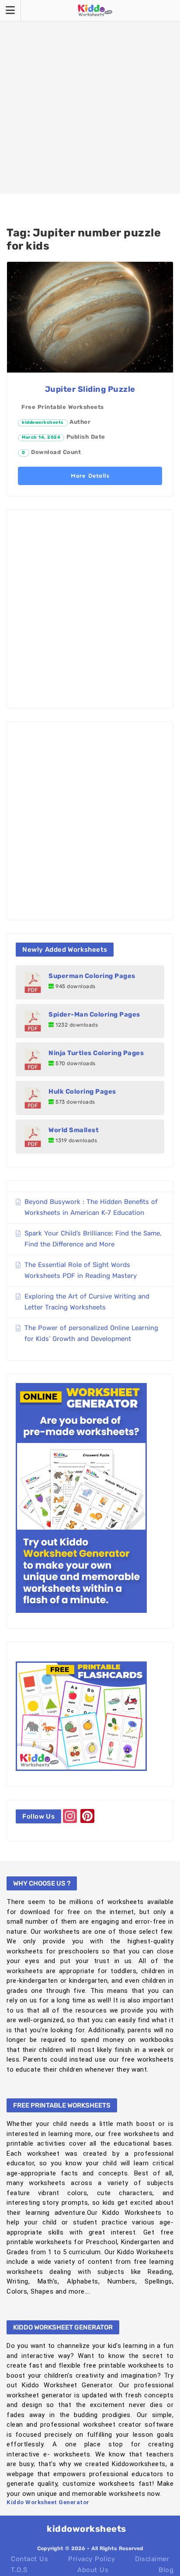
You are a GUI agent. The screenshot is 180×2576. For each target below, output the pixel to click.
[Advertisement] (90, 97)
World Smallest (74, 1130)
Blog (166, 2570)
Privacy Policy (92, 2559)
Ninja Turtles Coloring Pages (96, 1053)
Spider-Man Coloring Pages (94, 1014)
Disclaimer (152, 2559)
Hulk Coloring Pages (82, 1091)
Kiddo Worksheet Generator (48, 2502)
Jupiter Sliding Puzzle (90, 389)
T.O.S (19, 2570)
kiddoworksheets (43, 422)
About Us (93, 2570)
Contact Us (29, 2559)
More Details (90, 476)
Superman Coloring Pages (92, 976)
